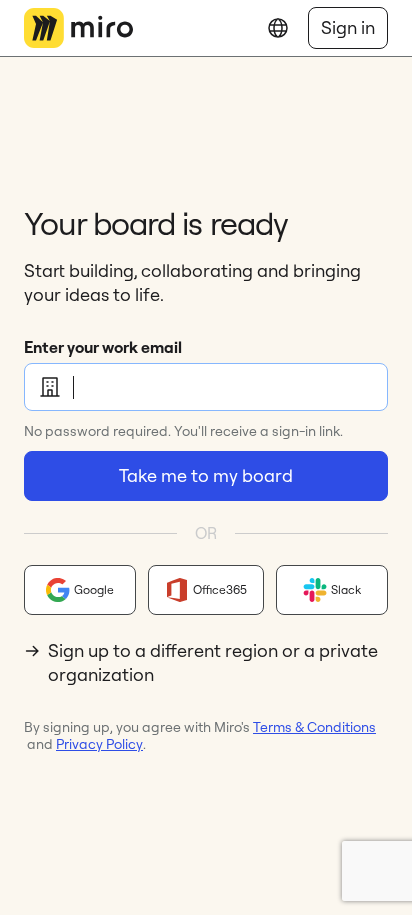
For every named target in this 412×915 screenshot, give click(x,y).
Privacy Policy (99, 744)
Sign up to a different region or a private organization (213, 662)
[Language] (278, 28)
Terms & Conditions (314, 727)
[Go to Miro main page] (78, 28)
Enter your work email (103, 347)
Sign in (348, 27)
